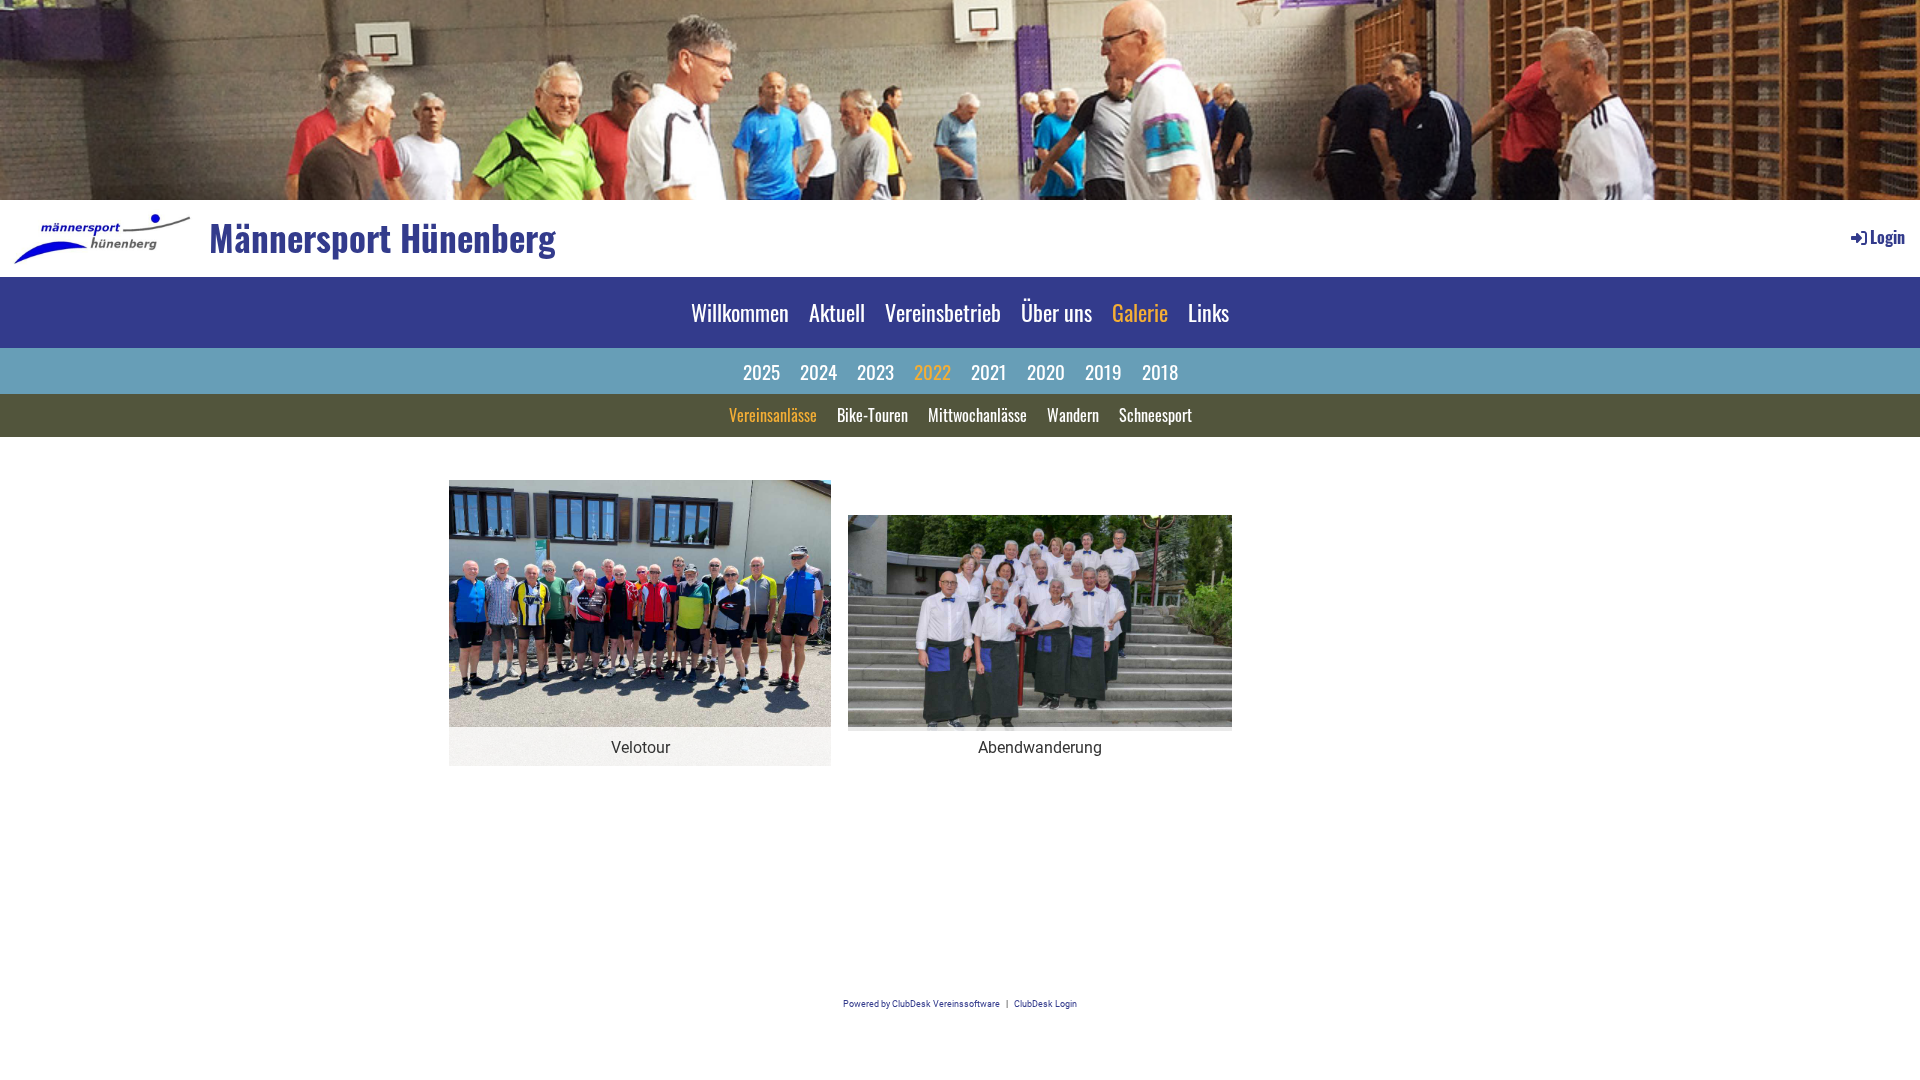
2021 (989, 371)
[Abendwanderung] (1040, 621)
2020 (1046, 371)
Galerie (1140, 312)
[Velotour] (640, 621)
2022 (932, 371)
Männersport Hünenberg (382, 237)
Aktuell (837, 312)
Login (1887, 237)
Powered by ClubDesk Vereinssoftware (921, 1003)
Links (1208, 312)
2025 (761, 371)
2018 (1160, 371)
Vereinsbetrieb (943, 312)
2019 (1103, 371)
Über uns (1056, 312)
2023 (875, 371)
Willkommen (740, 312)
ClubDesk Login (1045, 1003)
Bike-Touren (872, 415)
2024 (818, 371)
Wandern (1073, 415)
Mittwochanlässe (977, 415)
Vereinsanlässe (773, 415)
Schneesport (1155, 415)
